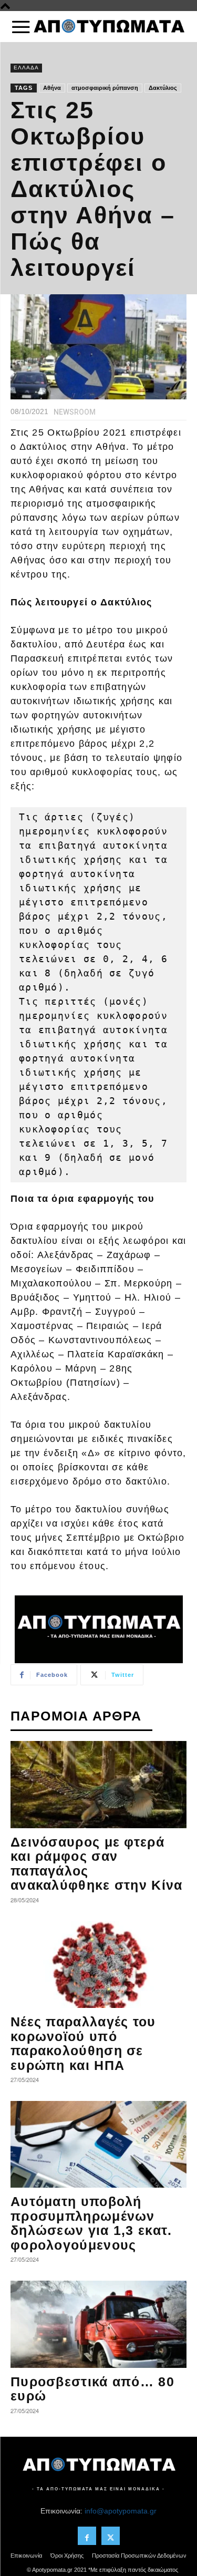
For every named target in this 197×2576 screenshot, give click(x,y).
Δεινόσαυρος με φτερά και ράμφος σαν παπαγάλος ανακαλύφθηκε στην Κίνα (97, 1864)
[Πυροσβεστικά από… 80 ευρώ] (98, 2324)
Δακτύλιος (163, 88)
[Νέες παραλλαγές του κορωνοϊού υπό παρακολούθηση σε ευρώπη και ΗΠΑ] (98, 1965)
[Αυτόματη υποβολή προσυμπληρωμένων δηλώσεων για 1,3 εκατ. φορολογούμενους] (98, 2144)
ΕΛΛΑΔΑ (26, 68)
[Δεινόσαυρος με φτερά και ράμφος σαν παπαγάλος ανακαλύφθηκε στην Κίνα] (98, 1784)
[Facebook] (87, 2536)
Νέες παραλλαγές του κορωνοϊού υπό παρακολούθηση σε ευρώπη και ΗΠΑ (83, 2043)
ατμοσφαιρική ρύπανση (105, 88)
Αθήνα (52, 88)
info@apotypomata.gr (121, 2511)
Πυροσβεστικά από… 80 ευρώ (92, 2389)
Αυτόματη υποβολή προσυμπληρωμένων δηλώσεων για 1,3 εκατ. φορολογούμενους (91, 2223)
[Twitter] (111, 2536)
